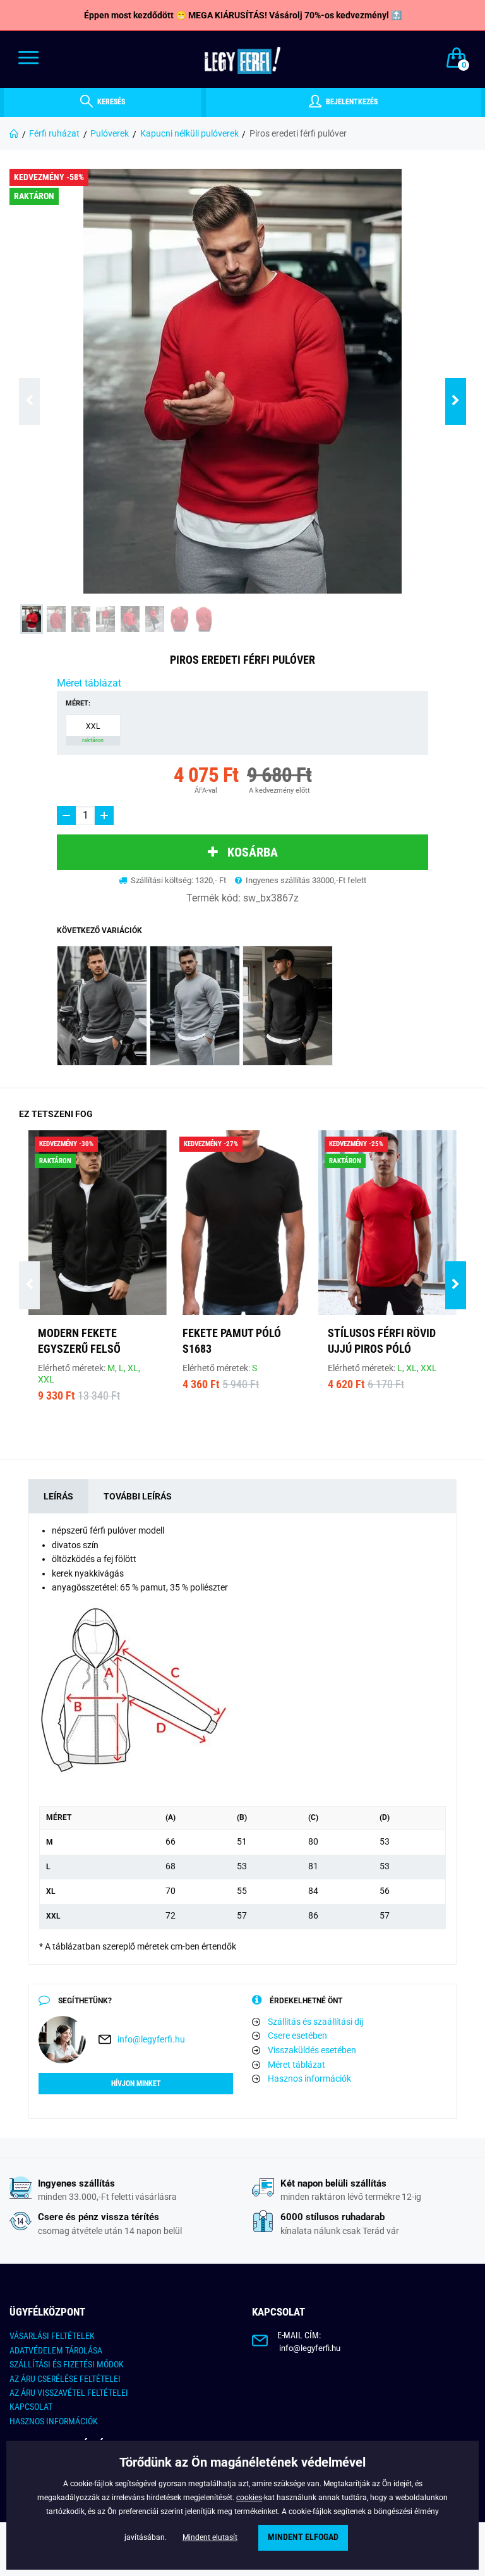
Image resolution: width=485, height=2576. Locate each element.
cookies (249, 2498)
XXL (93, 733)
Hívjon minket (136, 2084)
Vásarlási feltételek (52, 2336)
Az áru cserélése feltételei (65, 2379)
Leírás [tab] (58, 1496)
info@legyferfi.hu (151, 2039)
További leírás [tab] (138, 1496)
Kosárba (253, 852)
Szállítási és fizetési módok (67, 2364)
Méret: (78, 703)
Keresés (110, 102)
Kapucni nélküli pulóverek (189, 133)
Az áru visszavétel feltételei (69, 2393)
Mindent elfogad (303, 2537)
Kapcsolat (31, 2407)
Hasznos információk (309, 2079)
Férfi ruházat (54, 133)
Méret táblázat (89, 683)
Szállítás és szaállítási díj (315, 2022)
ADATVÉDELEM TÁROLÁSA (56, 2350)
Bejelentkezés (351, 102)
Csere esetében (297, 2036)
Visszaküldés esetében (312, 2050)
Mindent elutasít (210, 2537)
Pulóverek (110, 133)
